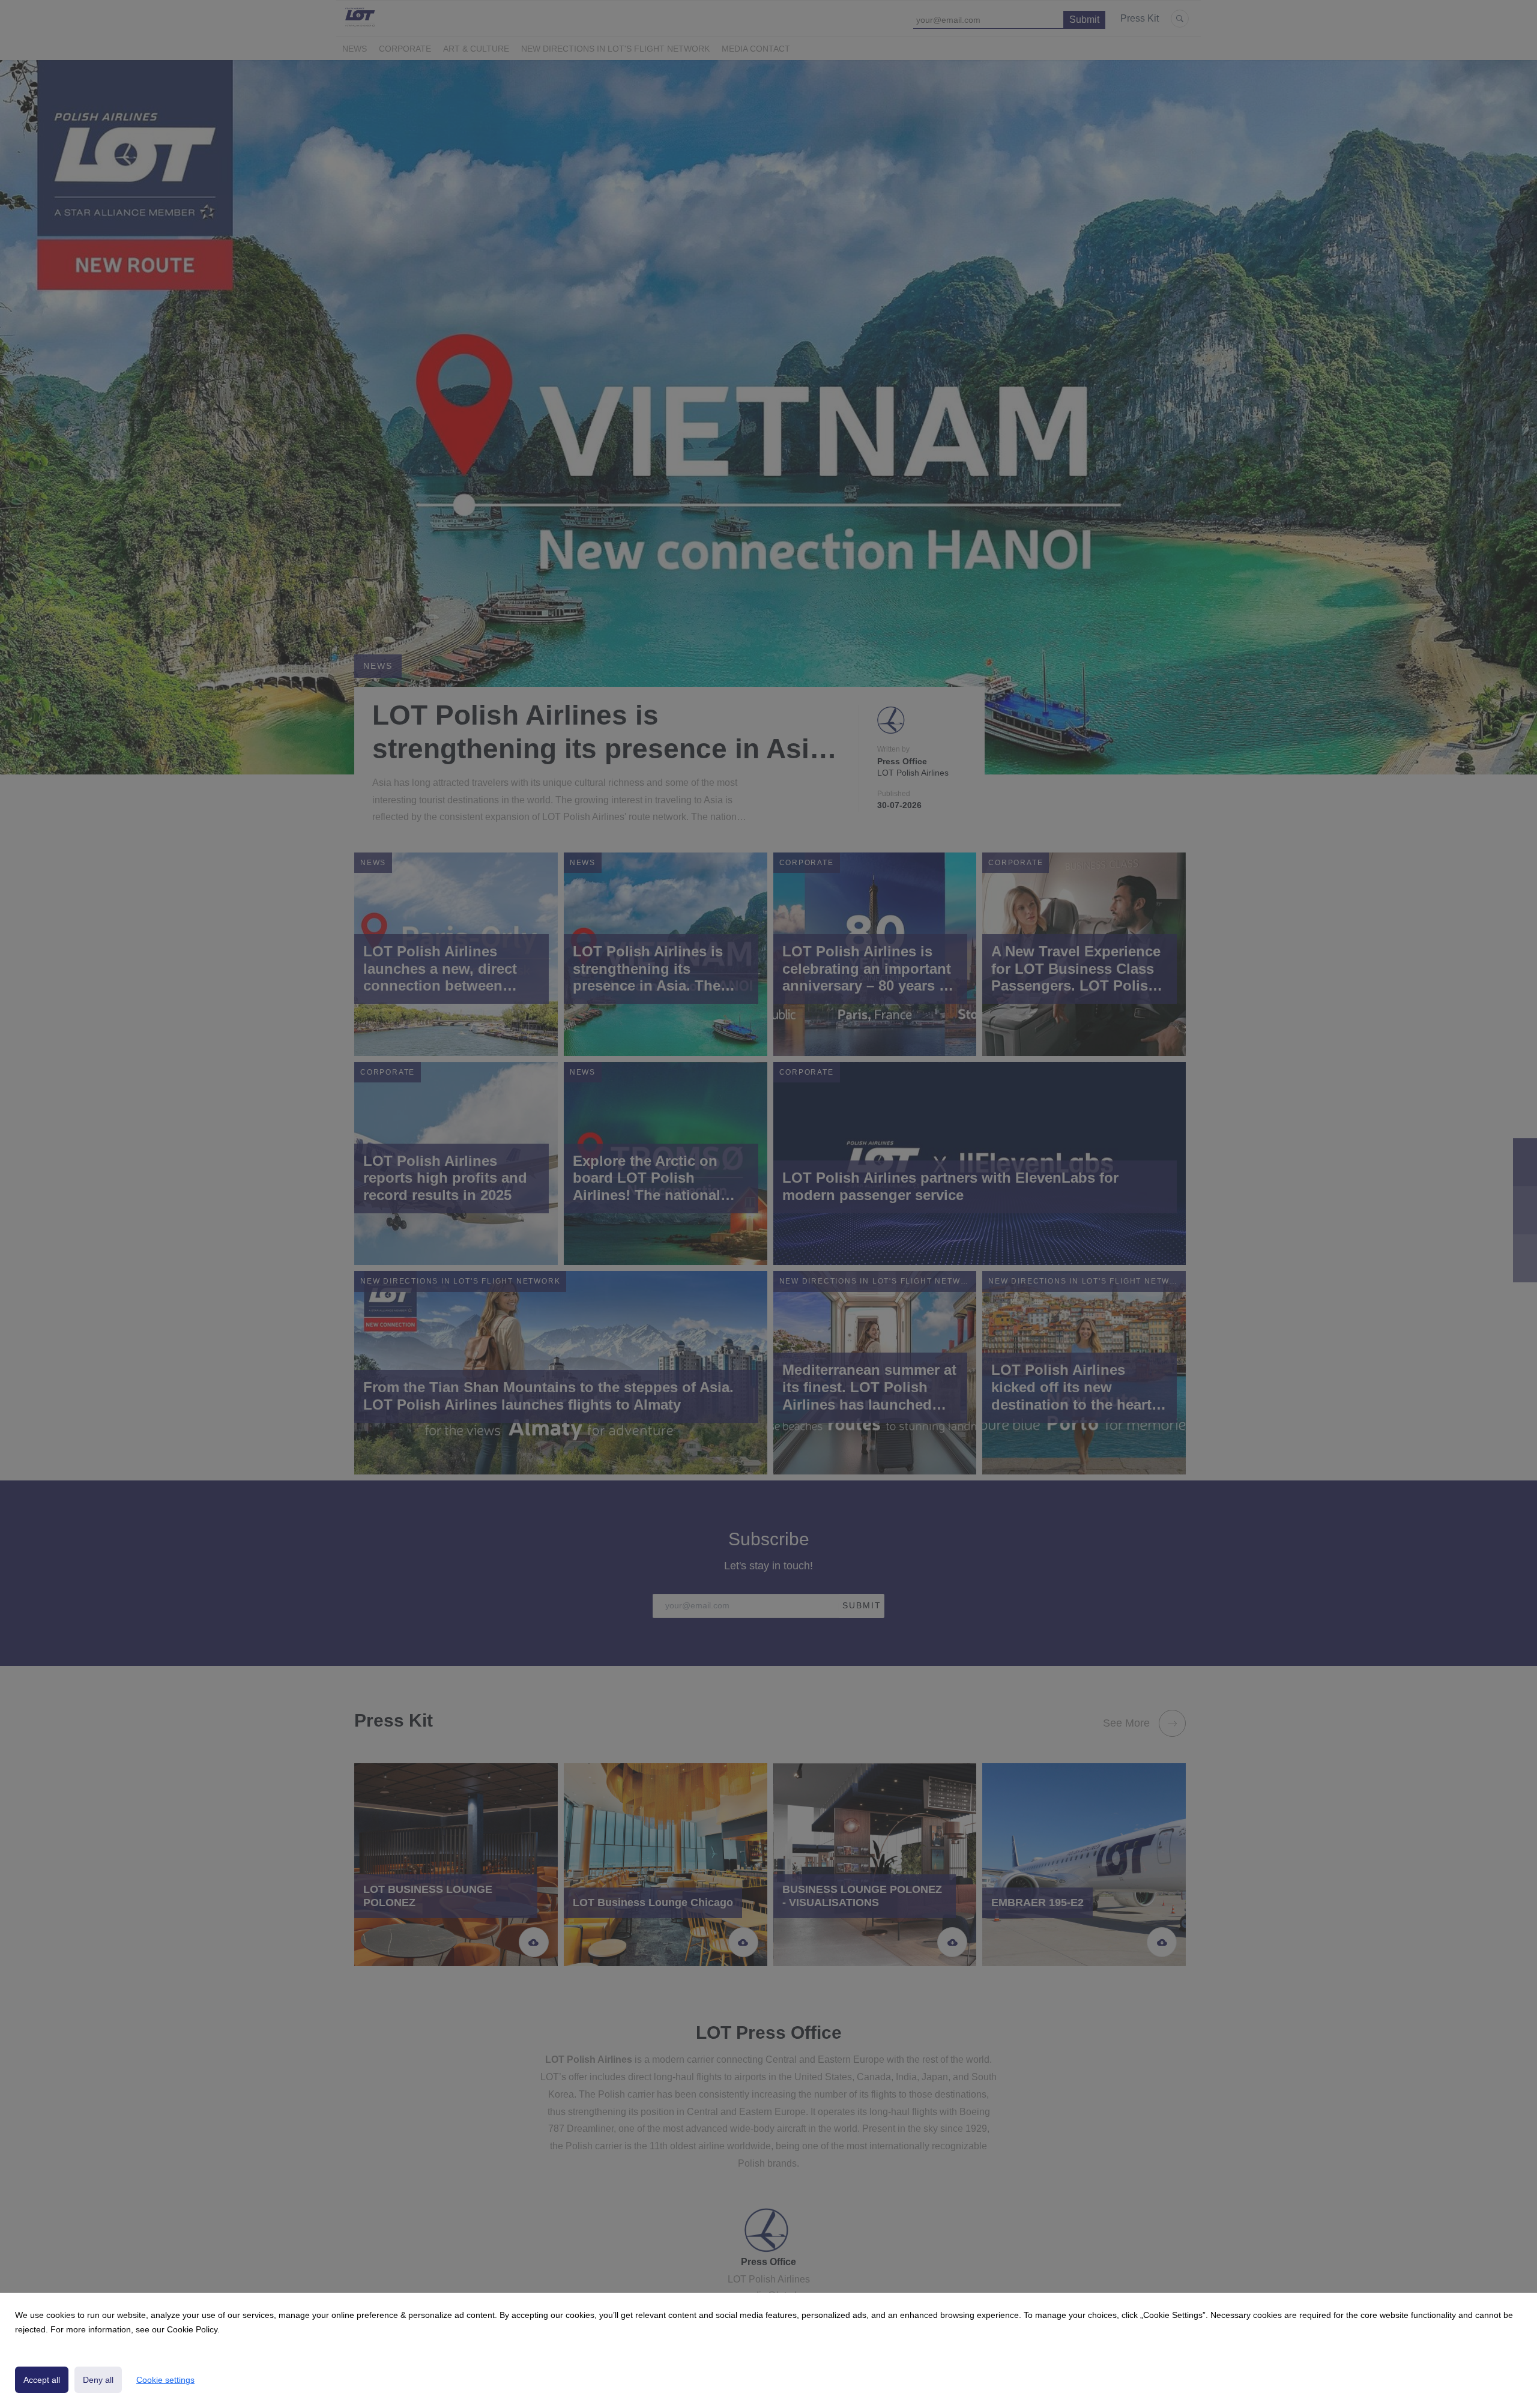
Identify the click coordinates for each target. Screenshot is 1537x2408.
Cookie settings (165, 2380)
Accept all (42, 2380)
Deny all (98, 2380)
